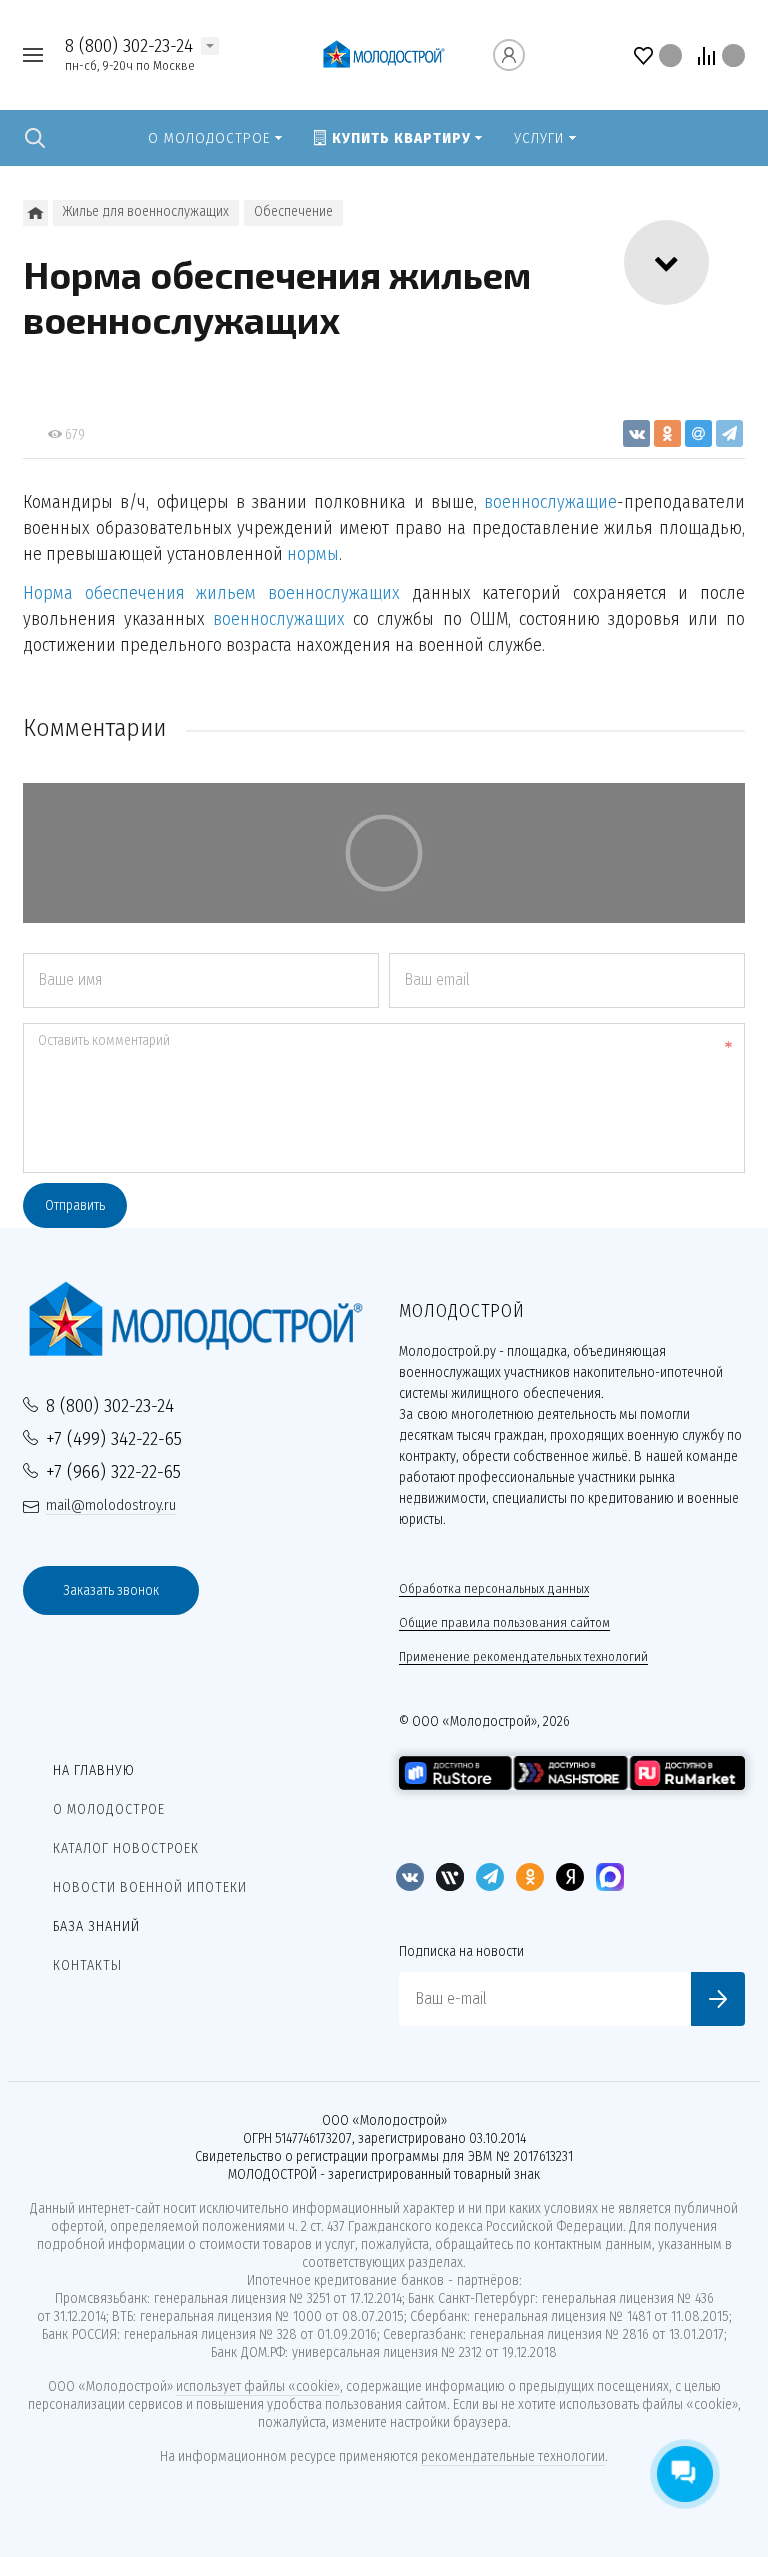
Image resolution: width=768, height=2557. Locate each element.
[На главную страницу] (383, 54)
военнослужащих (279, 619)
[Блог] (35, 213)
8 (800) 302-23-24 (129, 45)
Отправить (75, 1205)
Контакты (87, 1965)
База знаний (96, 1926)
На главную (94, 1770)
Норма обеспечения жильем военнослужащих (211, 593)
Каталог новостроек (126, 1848)
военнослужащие (550, 502)
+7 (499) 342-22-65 (114, 1438)
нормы (313, 554)
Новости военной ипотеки (150, 1887)
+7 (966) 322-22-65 (113, 1471)
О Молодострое (109, 1809)
